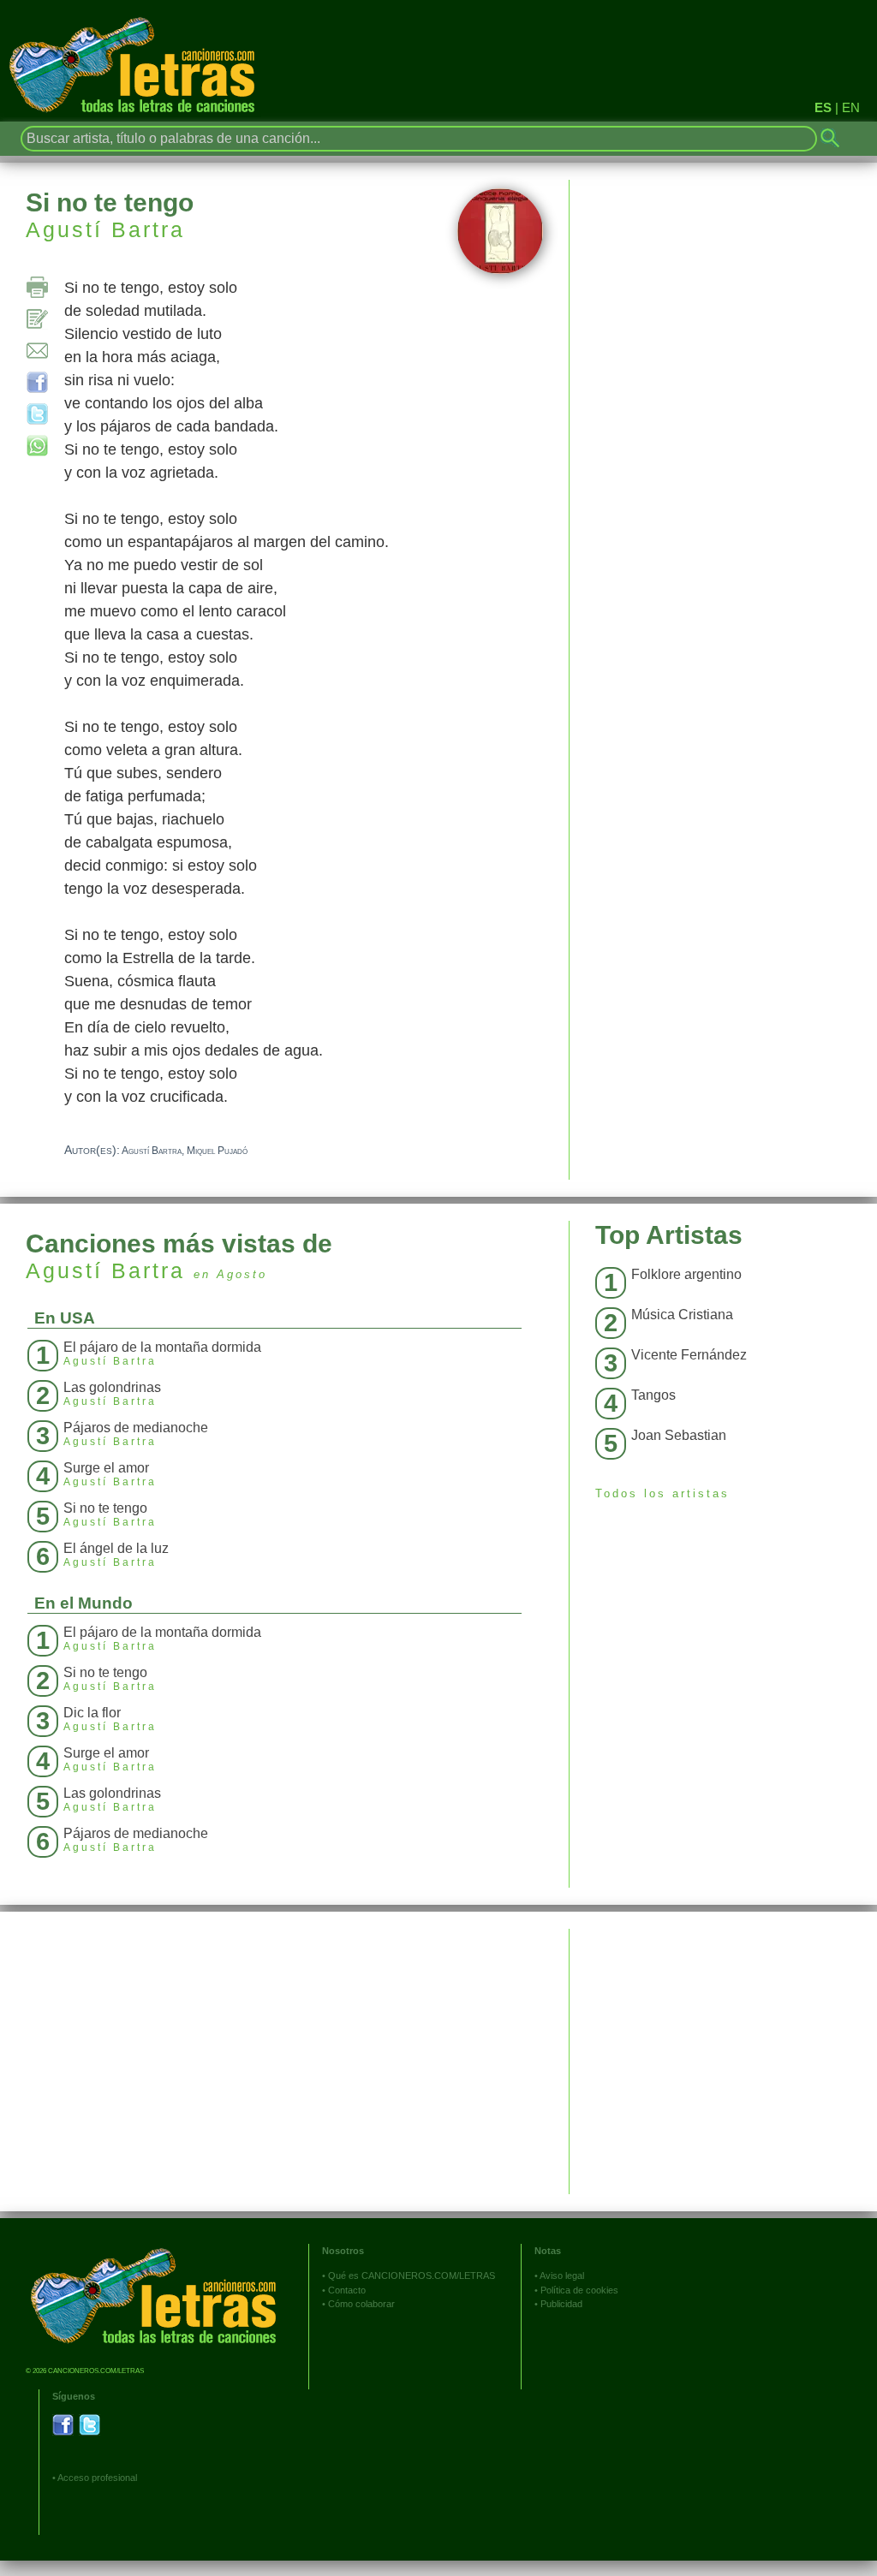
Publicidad (561, 2304)
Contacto (347, 2290)
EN (851, 107)
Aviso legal (562, 2276)
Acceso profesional (97, 2478)
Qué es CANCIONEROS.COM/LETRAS (412, 2276)
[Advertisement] (723, 2049)
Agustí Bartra (105, 229)
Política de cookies (579, 2290)
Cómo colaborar (361, 2304)
